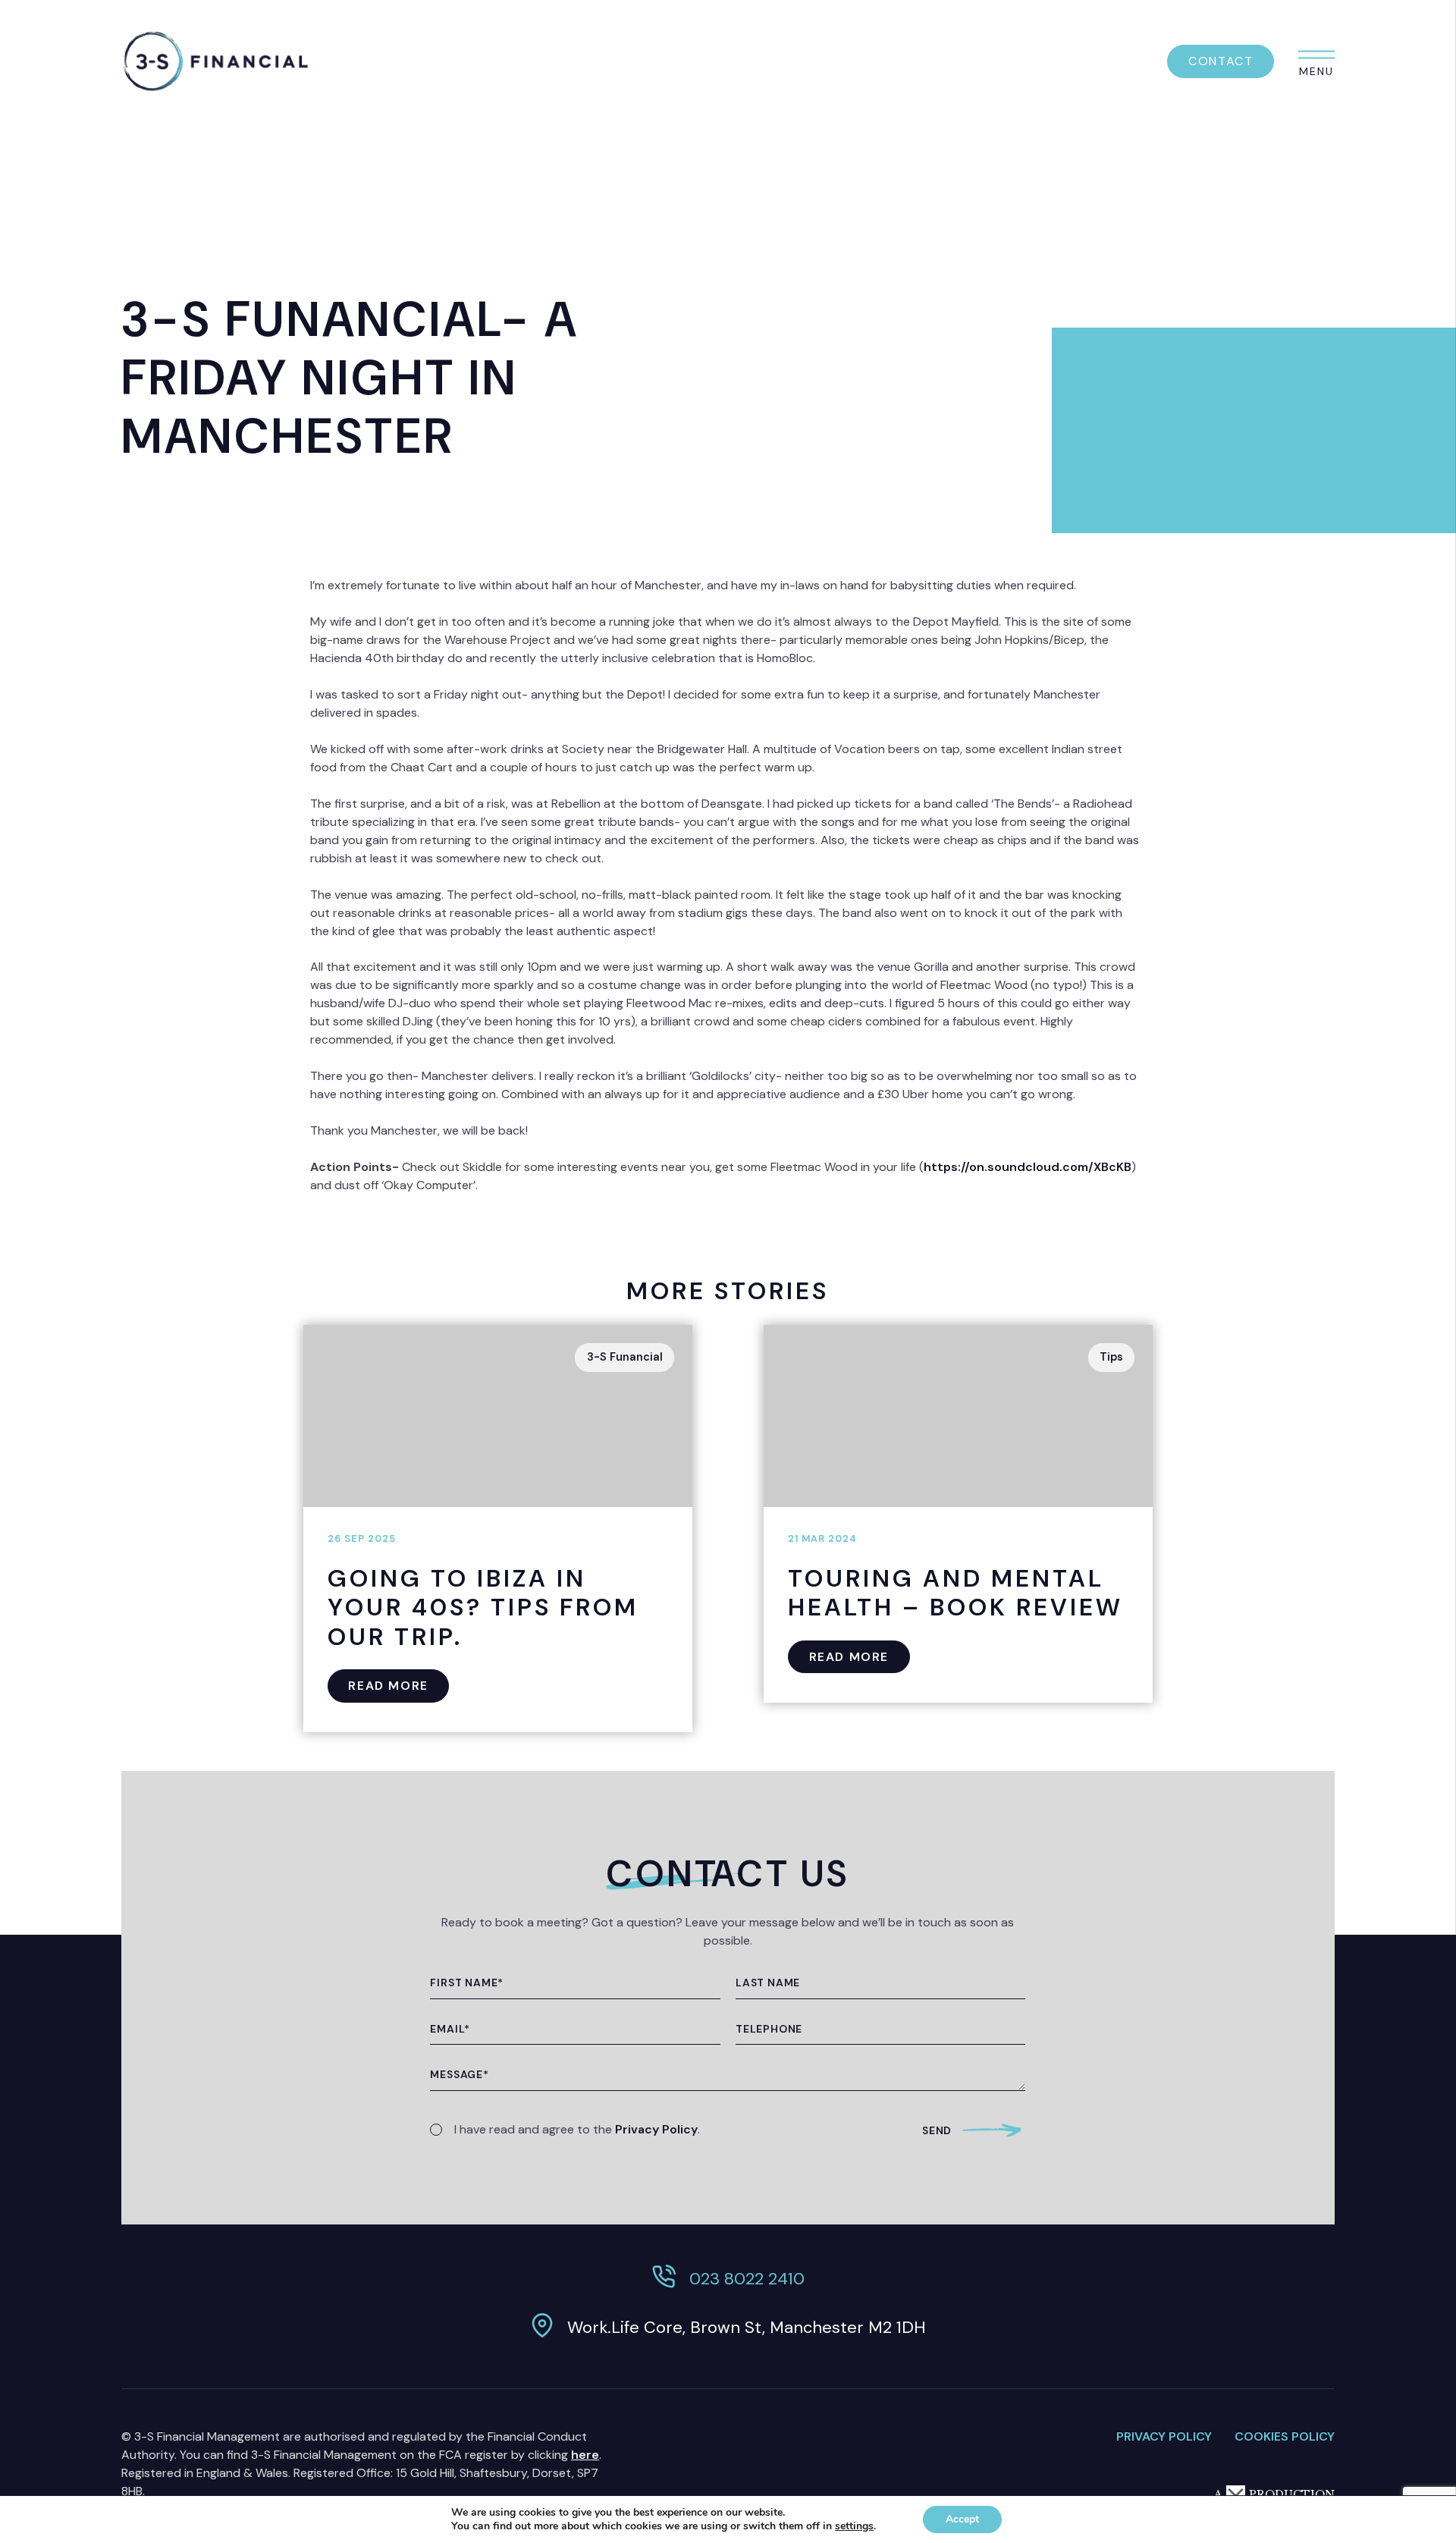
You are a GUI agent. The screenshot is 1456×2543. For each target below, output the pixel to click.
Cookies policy (1285, 2436)
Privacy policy (1164, 2436)
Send (937, 2130)
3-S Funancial (625, 1357)
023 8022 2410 (747, 2279)
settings (854, 2526)
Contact (1221, 61)
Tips (1111, 1357)
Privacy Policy (656, 2129)
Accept (962, 2519)
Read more (388, 1686)
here (585, 2455)
